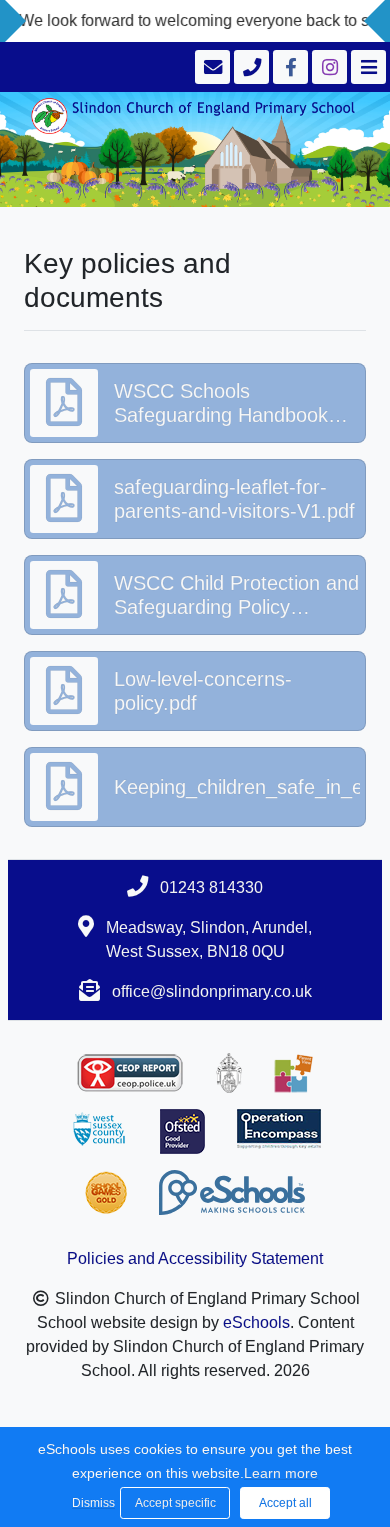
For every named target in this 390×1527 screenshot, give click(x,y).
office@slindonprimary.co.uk (212, 991)
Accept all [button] (285, 1503)
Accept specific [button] (175, 1503)
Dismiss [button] (91, 1503)
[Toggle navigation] (366, 67)
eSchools (256, 1322)
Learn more (281, 1473)
